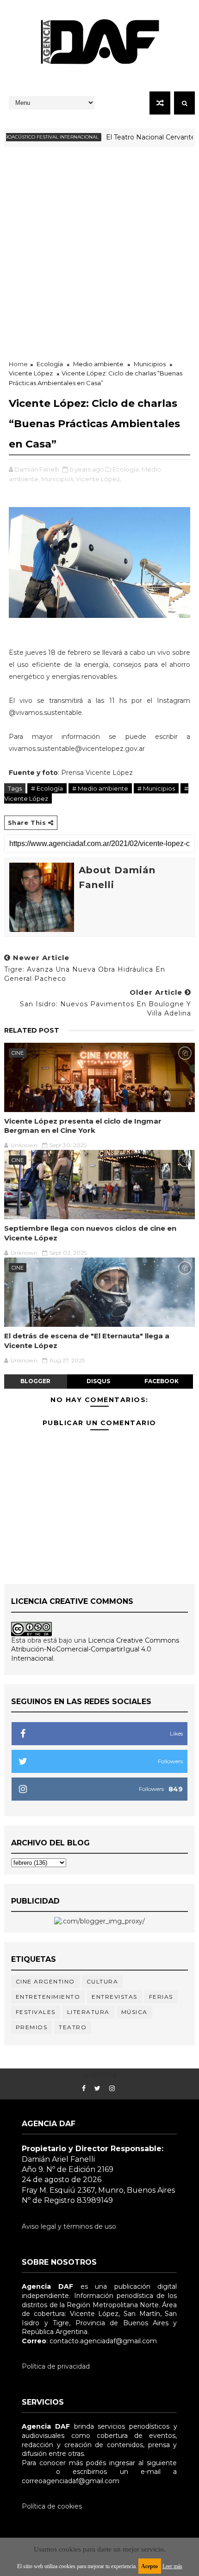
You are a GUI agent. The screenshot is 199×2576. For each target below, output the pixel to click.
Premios (32, 2027)
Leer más (172, 2566)
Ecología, (126, 469)
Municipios (150, 364)
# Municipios (156, 788)
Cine (18, 1053)
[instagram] (112, 2089)
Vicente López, (99, 479)
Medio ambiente (98, 364)
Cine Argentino (45, 1981)
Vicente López (31, 373)
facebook (162, 1381)
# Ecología (47, 788)
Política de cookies (52, 2506)
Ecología (50, 364)
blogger (35, 1381)
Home (18, 364)
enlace (32, 2472)
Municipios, (58, 479)
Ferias (161, 1997)
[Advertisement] (99, 251)
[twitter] (97, 2089)
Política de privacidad (56, 2366)
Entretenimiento (48, 1997)
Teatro (73, 2027)
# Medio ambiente (100, 788)
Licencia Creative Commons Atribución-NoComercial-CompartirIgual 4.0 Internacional (95, 1649)
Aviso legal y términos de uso (69, 2226)
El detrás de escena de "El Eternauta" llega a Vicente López (87, 1340)
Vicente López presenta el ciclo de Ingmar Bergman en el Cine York (83, 1126)
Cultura (103, 1981)
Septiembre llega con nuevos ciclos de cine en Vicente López (90, 1233)
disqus (98, 1381)
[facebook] (84, 2089)
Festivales (36, 2012)
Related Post (32, 1030)
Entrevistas (115, 1997)
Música (134, 2012)
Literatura (88, 2012)
